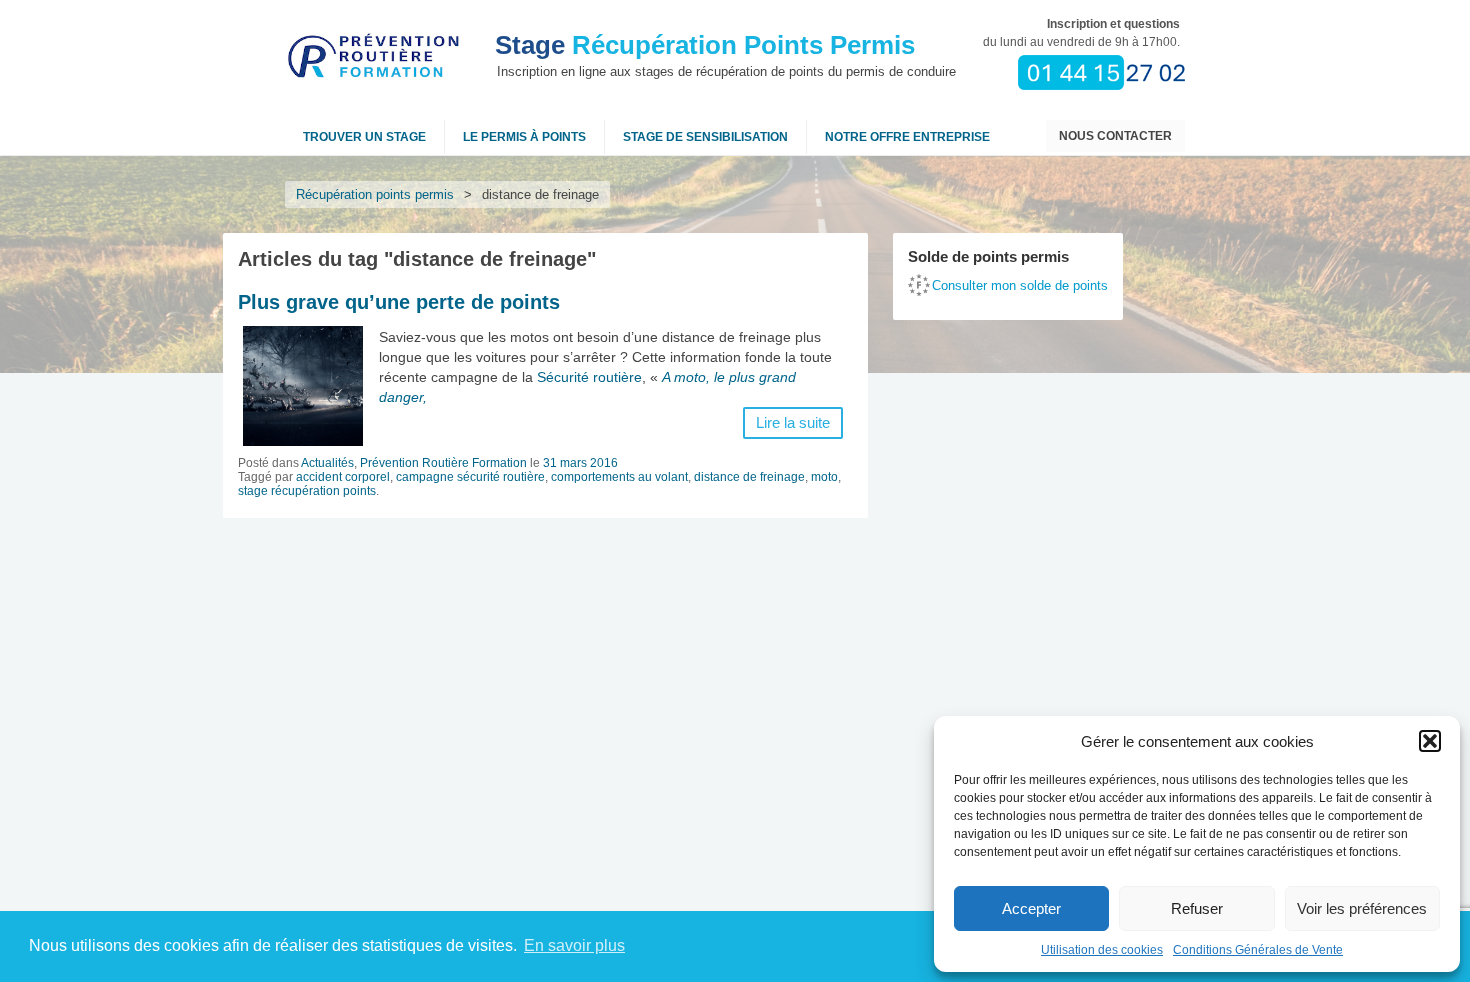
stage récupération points (307, 491)
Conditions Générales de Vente (1258, 950)
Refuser (1197, 908)
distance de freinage (749, 477)
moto (824, 477)
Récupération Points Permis (705, 45)
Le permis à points (524, 137)
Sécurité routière (589, 377)
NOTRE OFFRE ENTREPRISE (907, 137)
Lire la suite (793, 423)
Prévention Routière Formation (443, 463)
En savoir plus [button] (574, 945)
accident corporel (343, 477)
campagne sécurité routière (470, 477)
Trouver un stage (364, 137)
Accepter (1031, 908)
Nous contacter (1115, 136)
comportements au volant (619, 477)
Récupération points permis (375, 194)
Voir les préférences (1362, 908)
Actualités (327, 463)
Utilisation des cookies (1102, 950)
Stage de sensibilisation (705, 137)
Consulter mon (1020, 285)
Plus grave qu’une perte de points (399, 302)
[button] (1430, 741)
